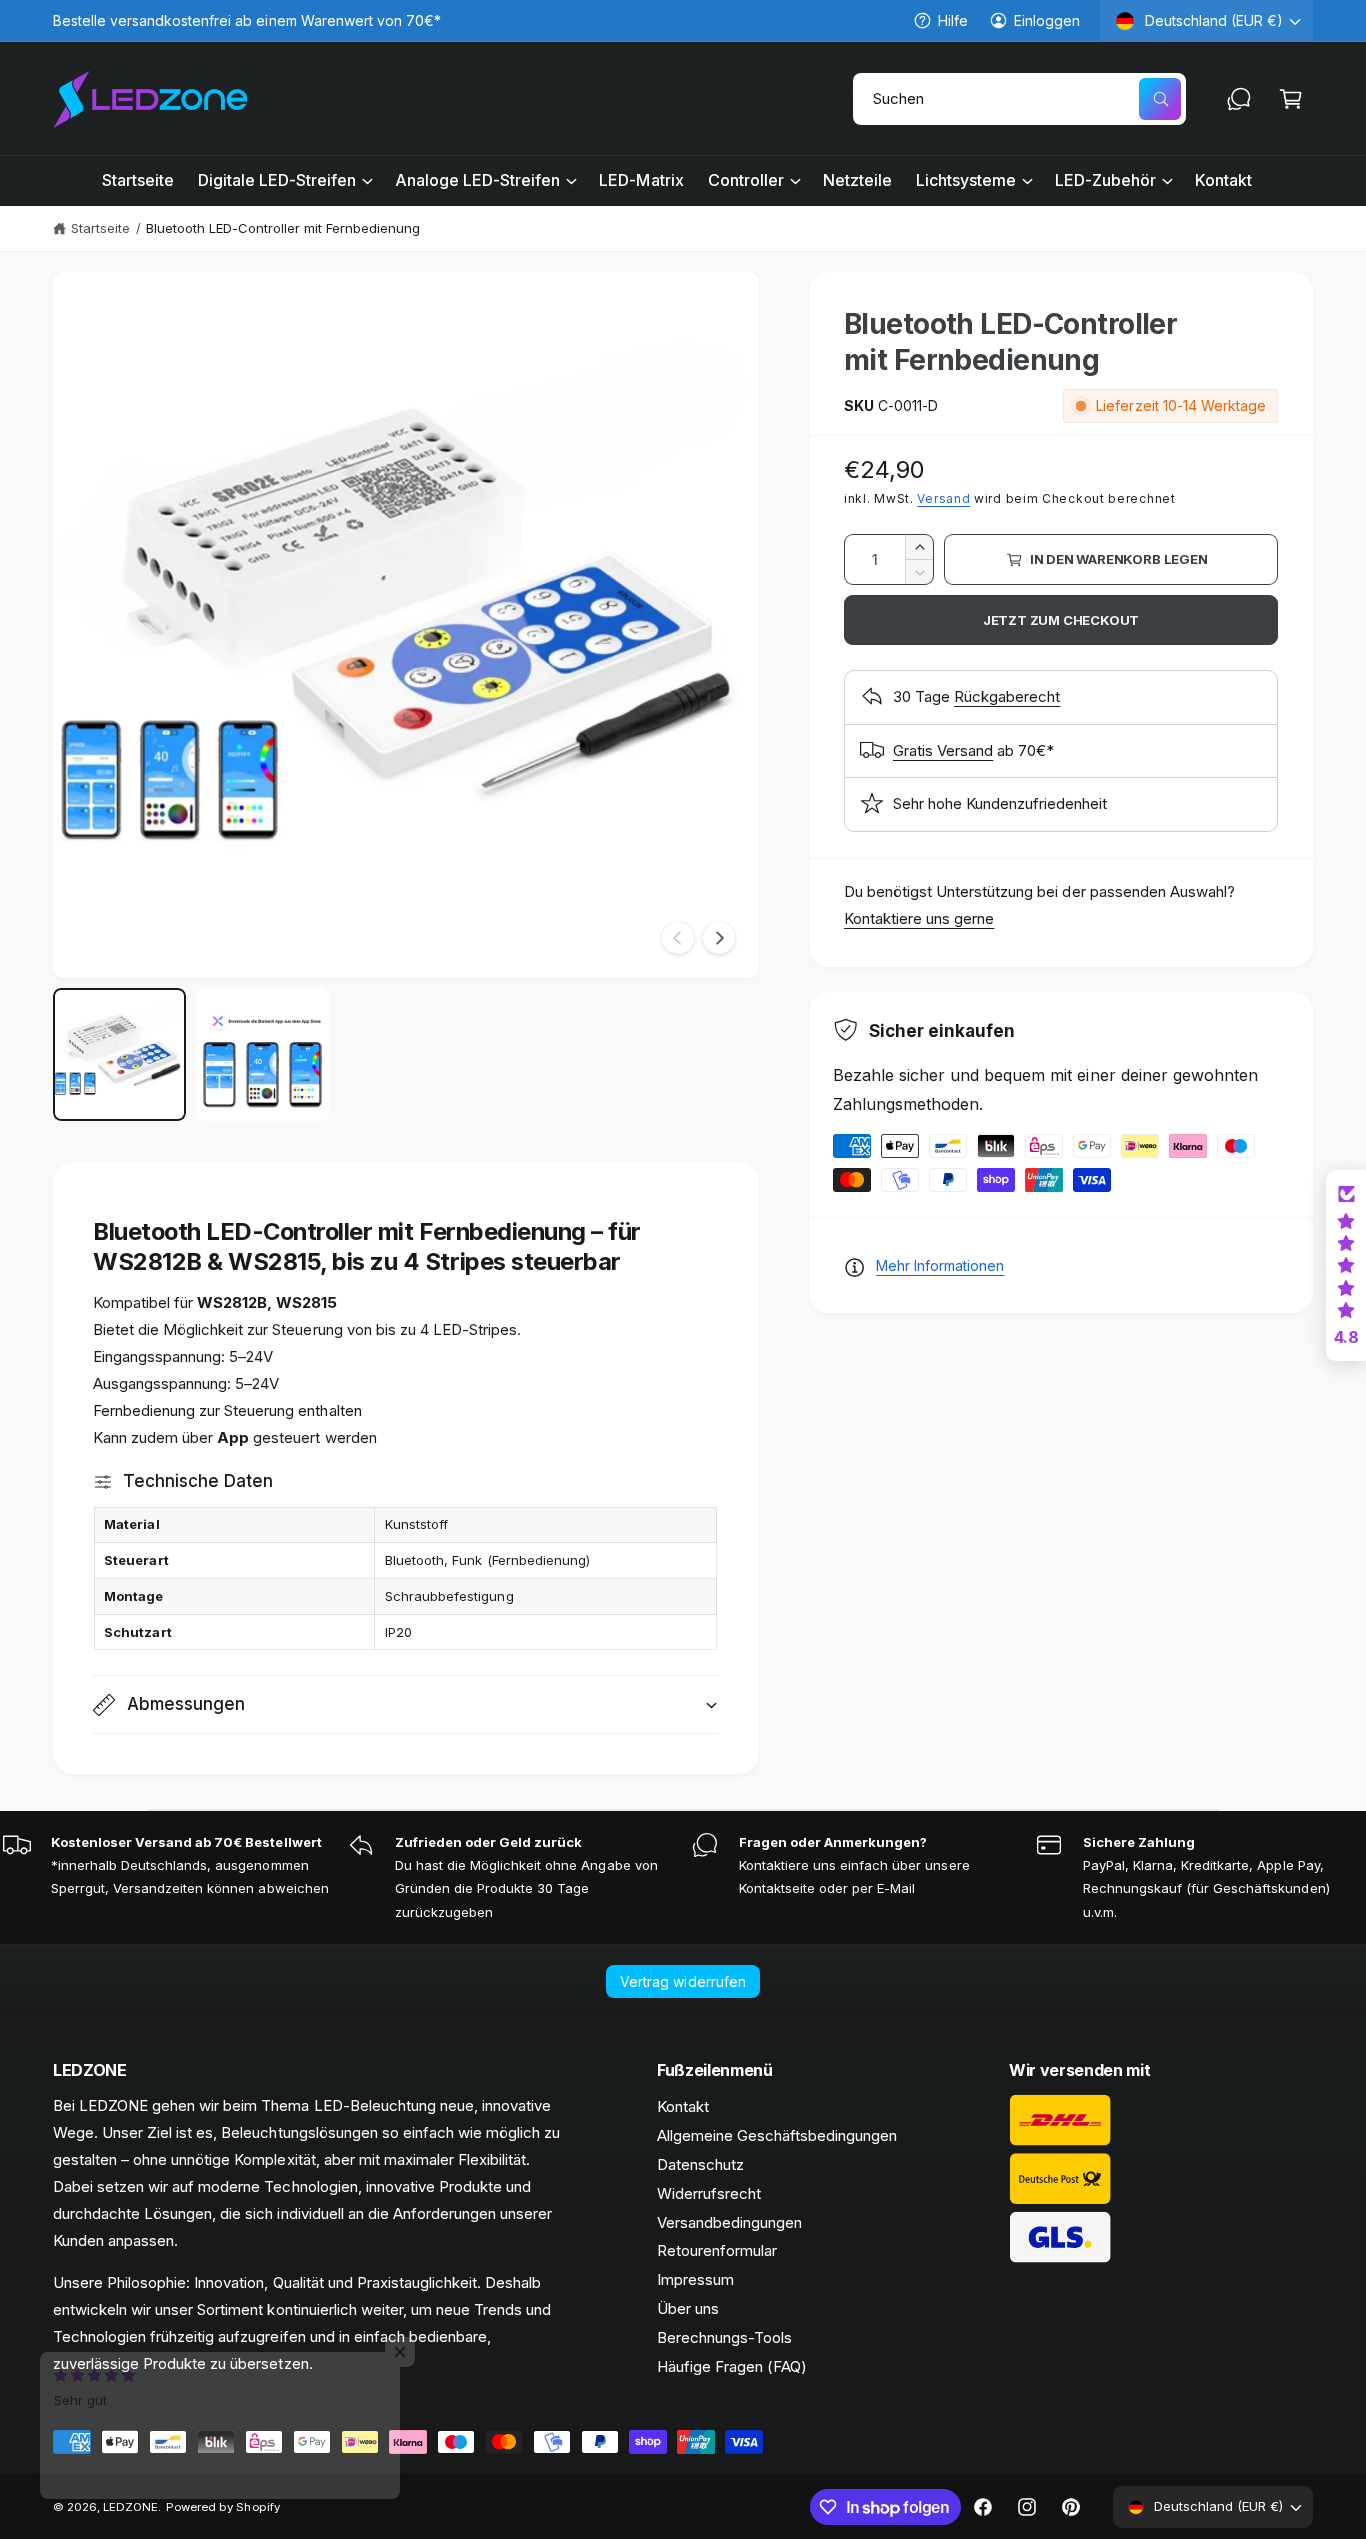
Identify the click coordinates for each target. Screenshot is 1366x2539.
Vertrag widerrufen (682, 1981)
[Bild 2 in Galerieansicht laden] (262, 1054)
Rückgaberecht (1007, 696)
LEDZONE (130, 2507)
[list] (683, 1878)
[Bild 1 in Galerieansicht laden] (119, 1054)
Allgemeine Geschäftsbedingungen (777, 2135)
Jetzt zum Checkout (1061, 620)
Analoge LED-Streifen (477, 180)
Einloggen (1047, 20)
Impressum (695, 2279)
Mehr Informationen (940, 1265)
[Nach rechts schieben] (719, 938)
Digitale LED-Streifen (277, 180)
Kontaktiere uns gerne (919, 918)
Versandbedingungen (729, 2222)
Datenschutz (700, 2164)
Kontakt (683, 2106)
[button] (1291, 99)
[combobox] (1019, 99)
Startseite (100, 228)
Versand (943, 498)
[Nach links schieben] (678, 938)
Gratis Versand (943, 750)
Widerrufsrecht (709, 2193)
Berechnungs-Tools (724, 2337)
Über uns (688, 2308)
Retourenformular (717, 2250)
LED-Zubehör (1105, 180)
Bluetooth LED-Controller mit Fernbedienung (283, 228)
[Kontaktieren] (1239, 99)
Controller (746, 180)
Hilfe (953, 20)
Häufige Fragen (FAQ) (732, 2366)
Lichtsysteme (966, 180)
